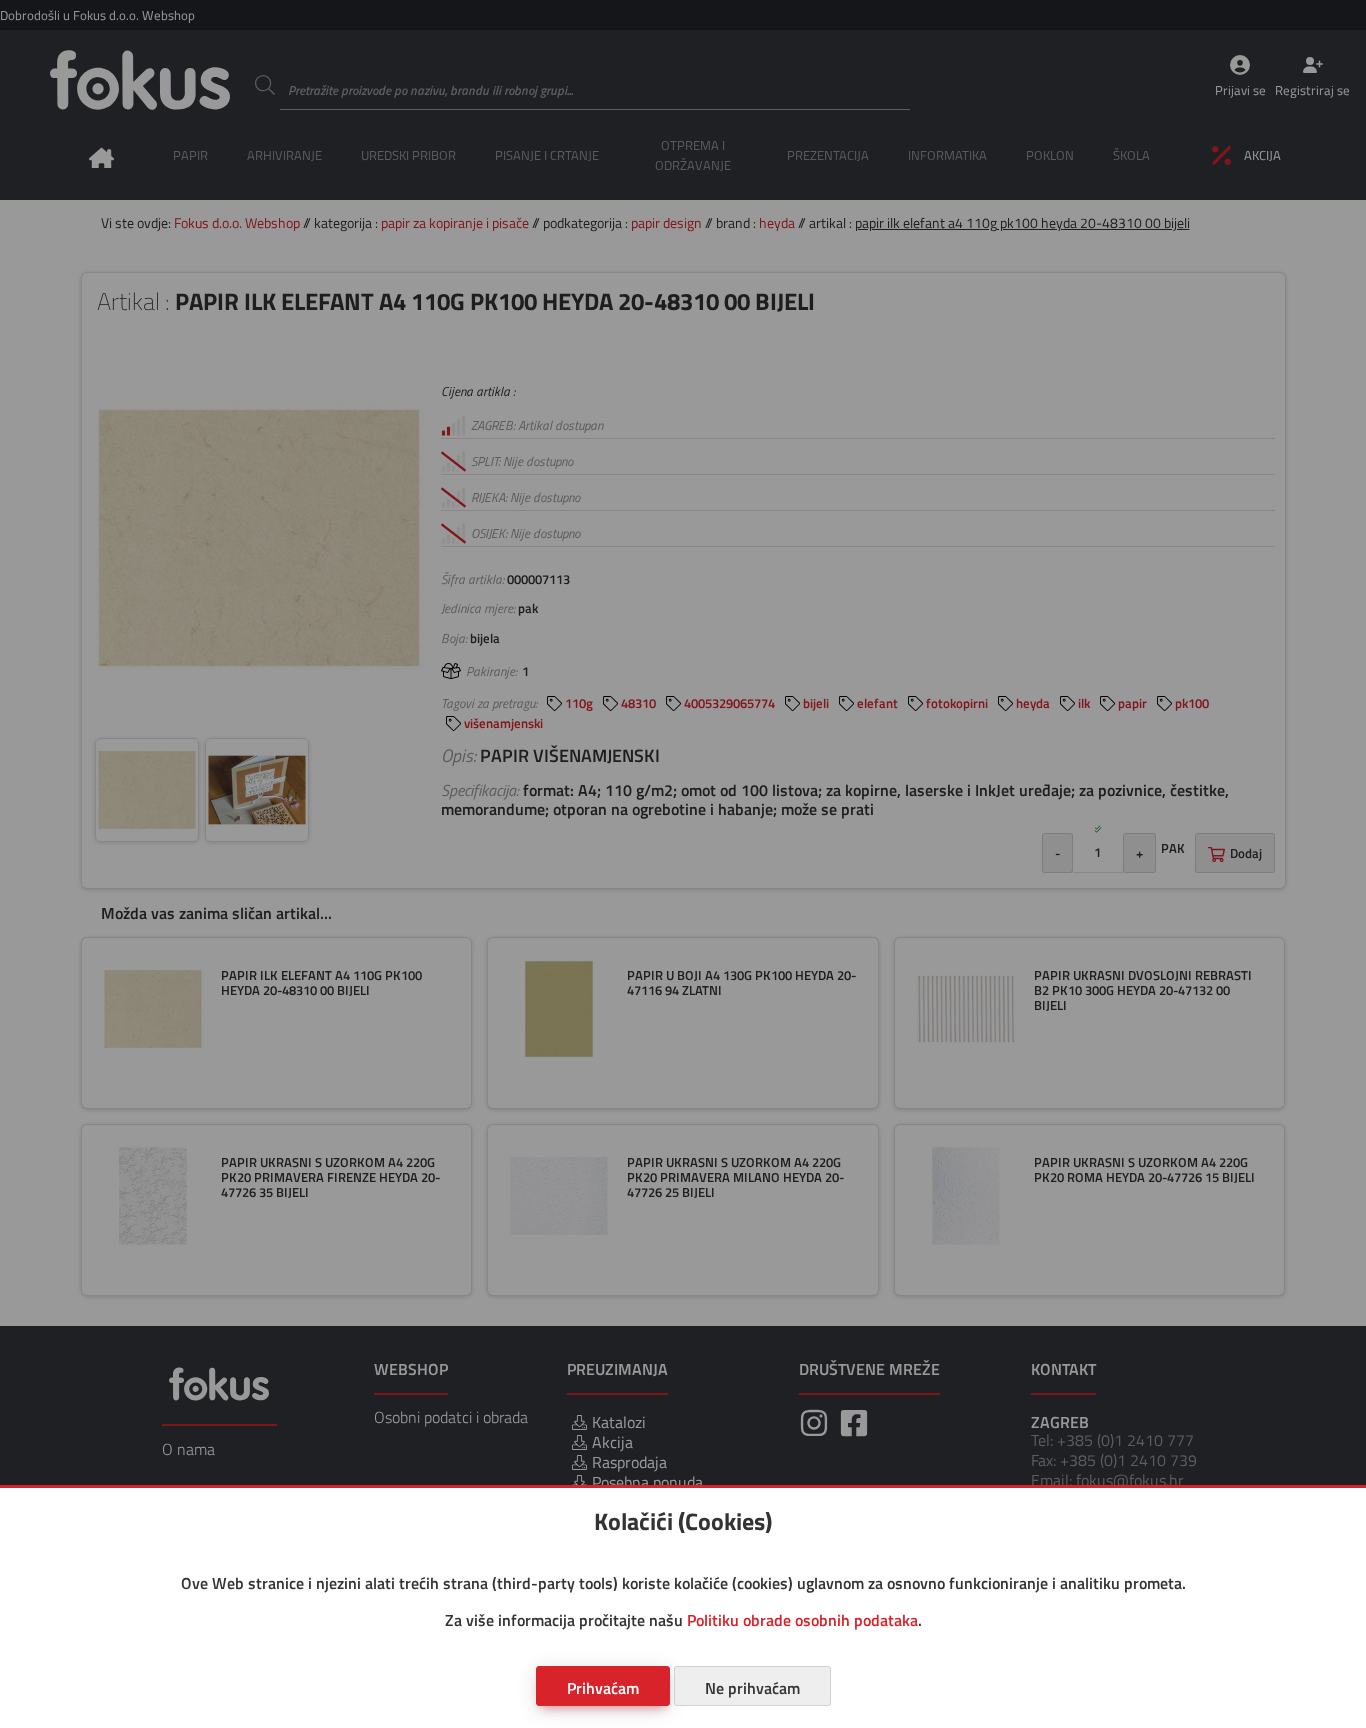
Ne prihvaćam (752, 1688)
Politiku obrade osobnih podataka (802, 1620)
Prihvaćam (603, 1688)
